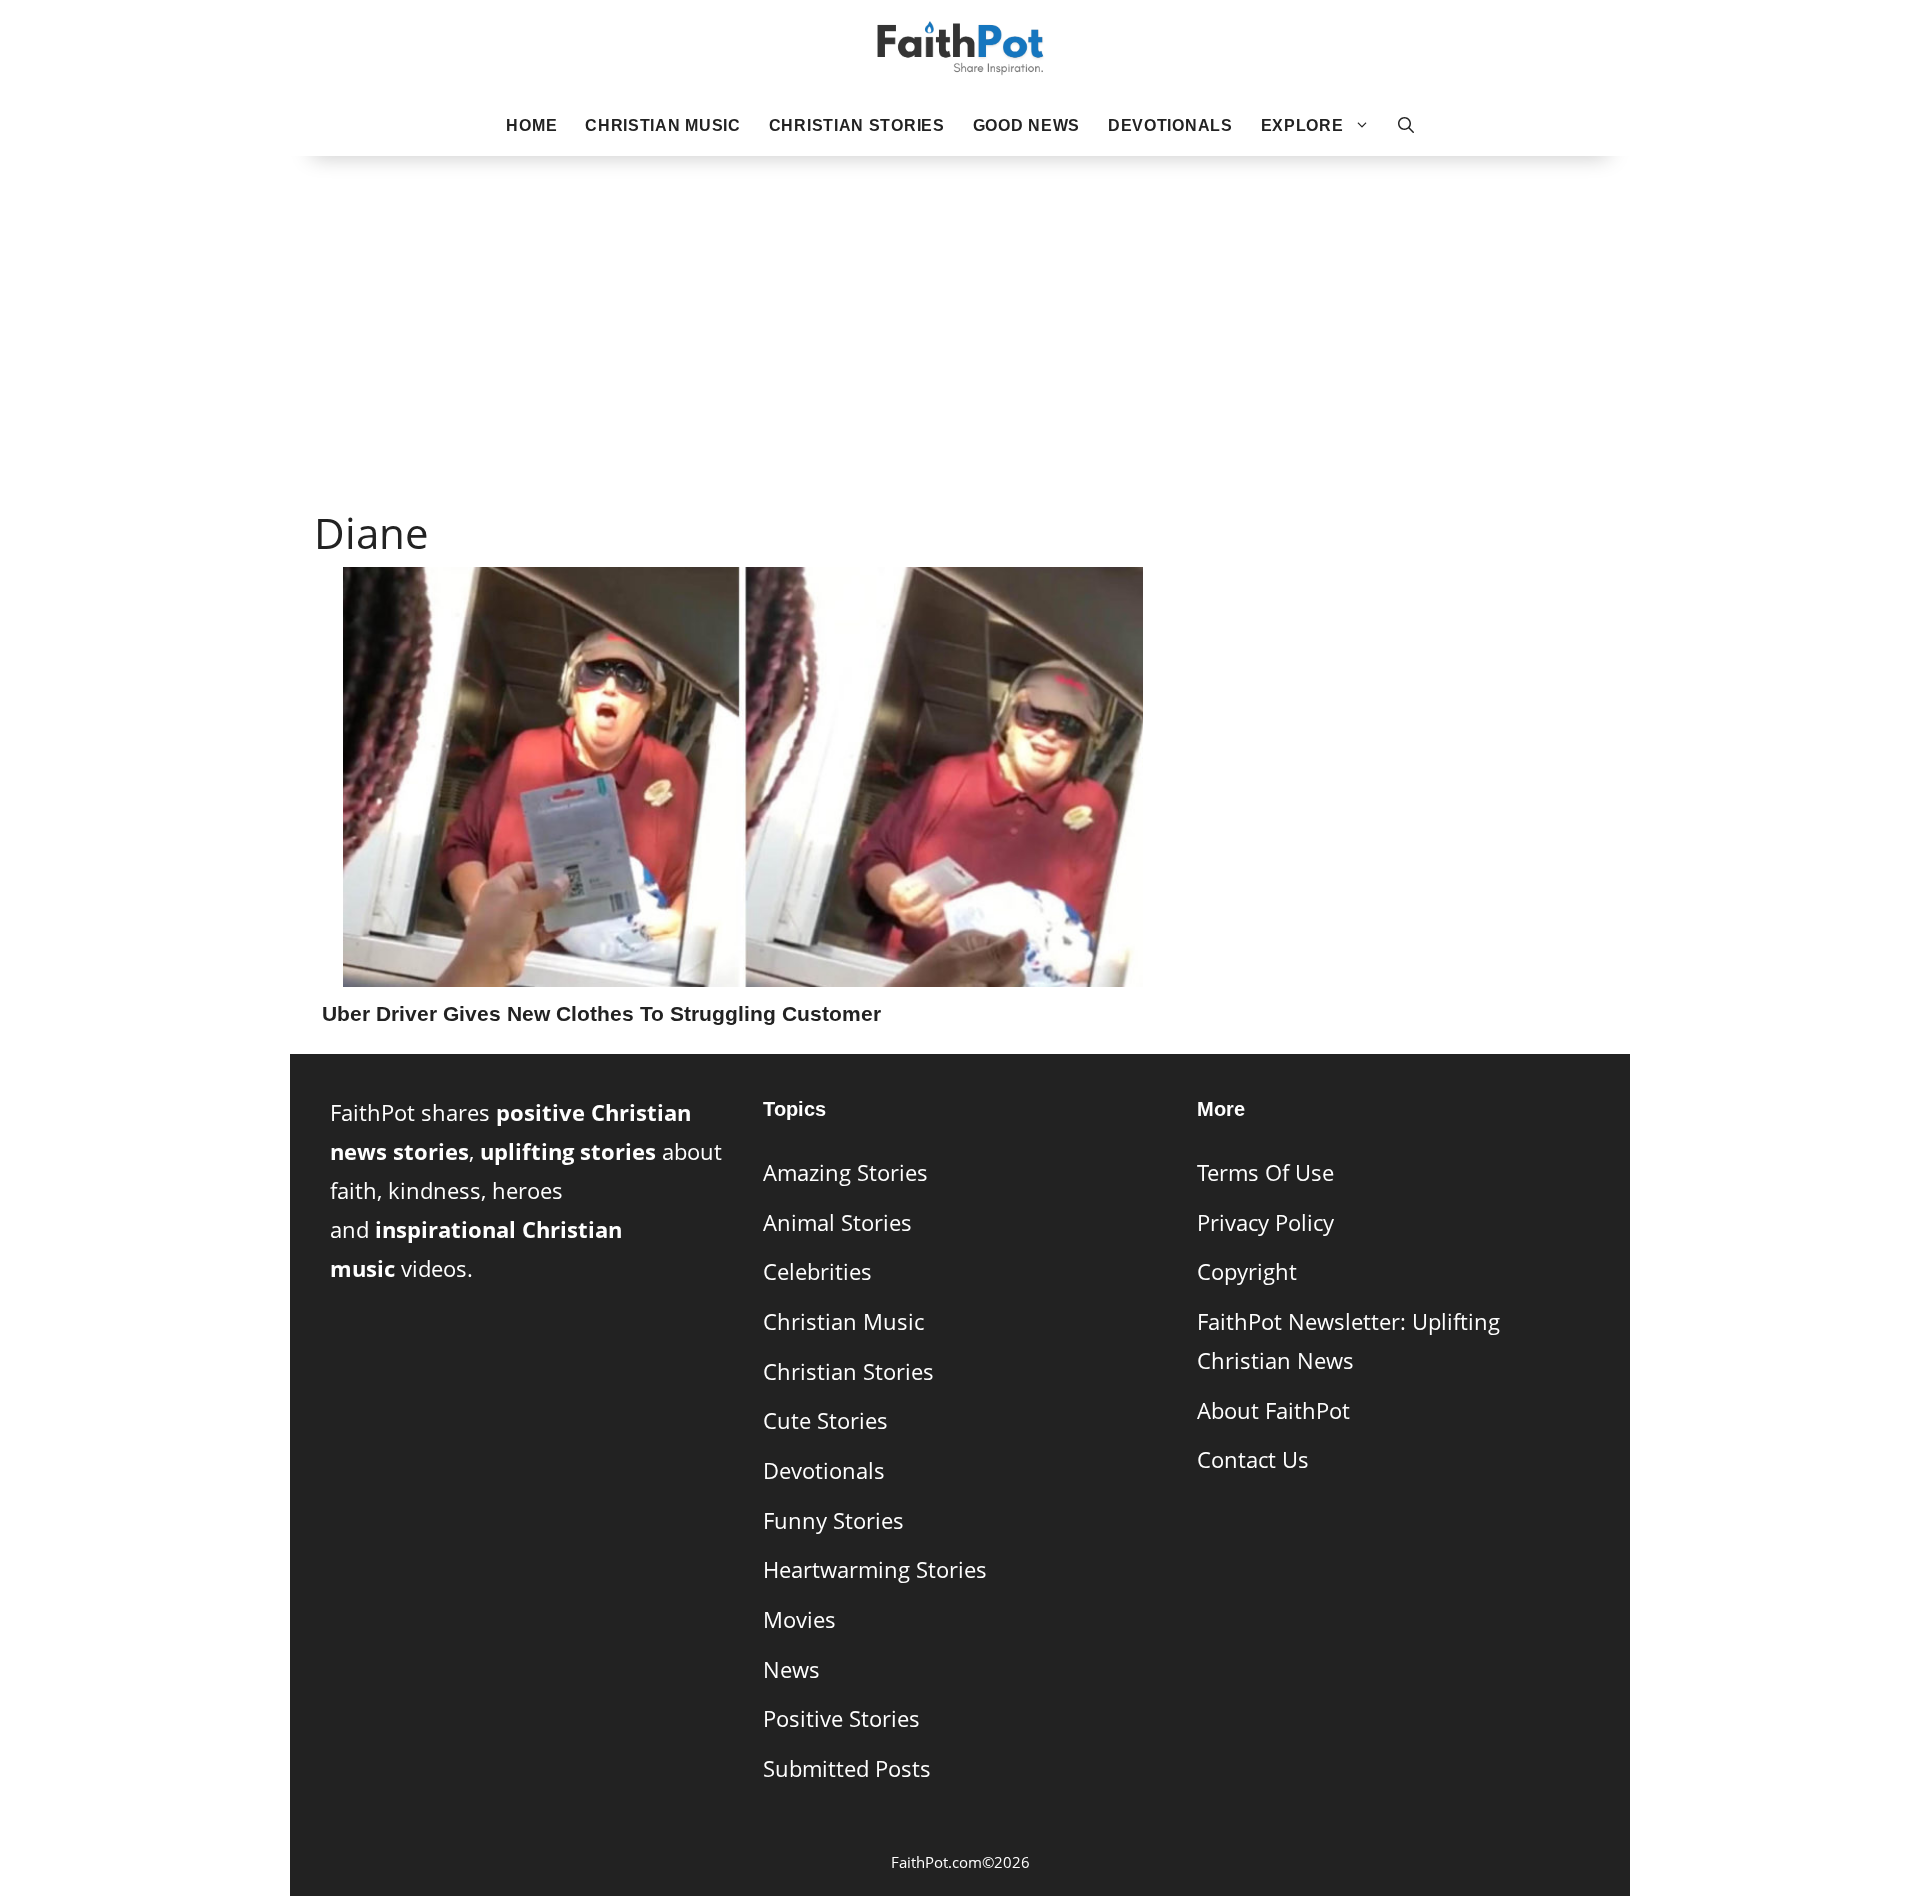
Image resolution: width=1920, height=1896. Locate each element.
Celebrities (817, 1271)
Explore (1302, 125)
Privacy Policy (1265, 1222)
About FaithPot (1273, 1410)
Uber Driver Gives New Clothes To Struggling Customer (601, 1013)
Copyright (1247, 1271)
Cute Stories (825, 1420)
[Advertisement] (960, 301)
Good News (1026, 125)
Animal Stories (837, 1222)
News (791, 1669)
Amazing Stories (845, 1172)
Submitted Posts (847, 1768)
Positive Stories (841, 1718)
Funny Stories (833, 1520)
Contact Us (1253, 1459)
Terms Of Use (1265, 1172)
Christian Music (663, 125)
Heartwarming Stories (875, 1569)
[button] (1406, 126)
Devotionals (1170, 125)
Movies (799, 1619)
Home (531, 125)
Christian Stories (857, 125)
